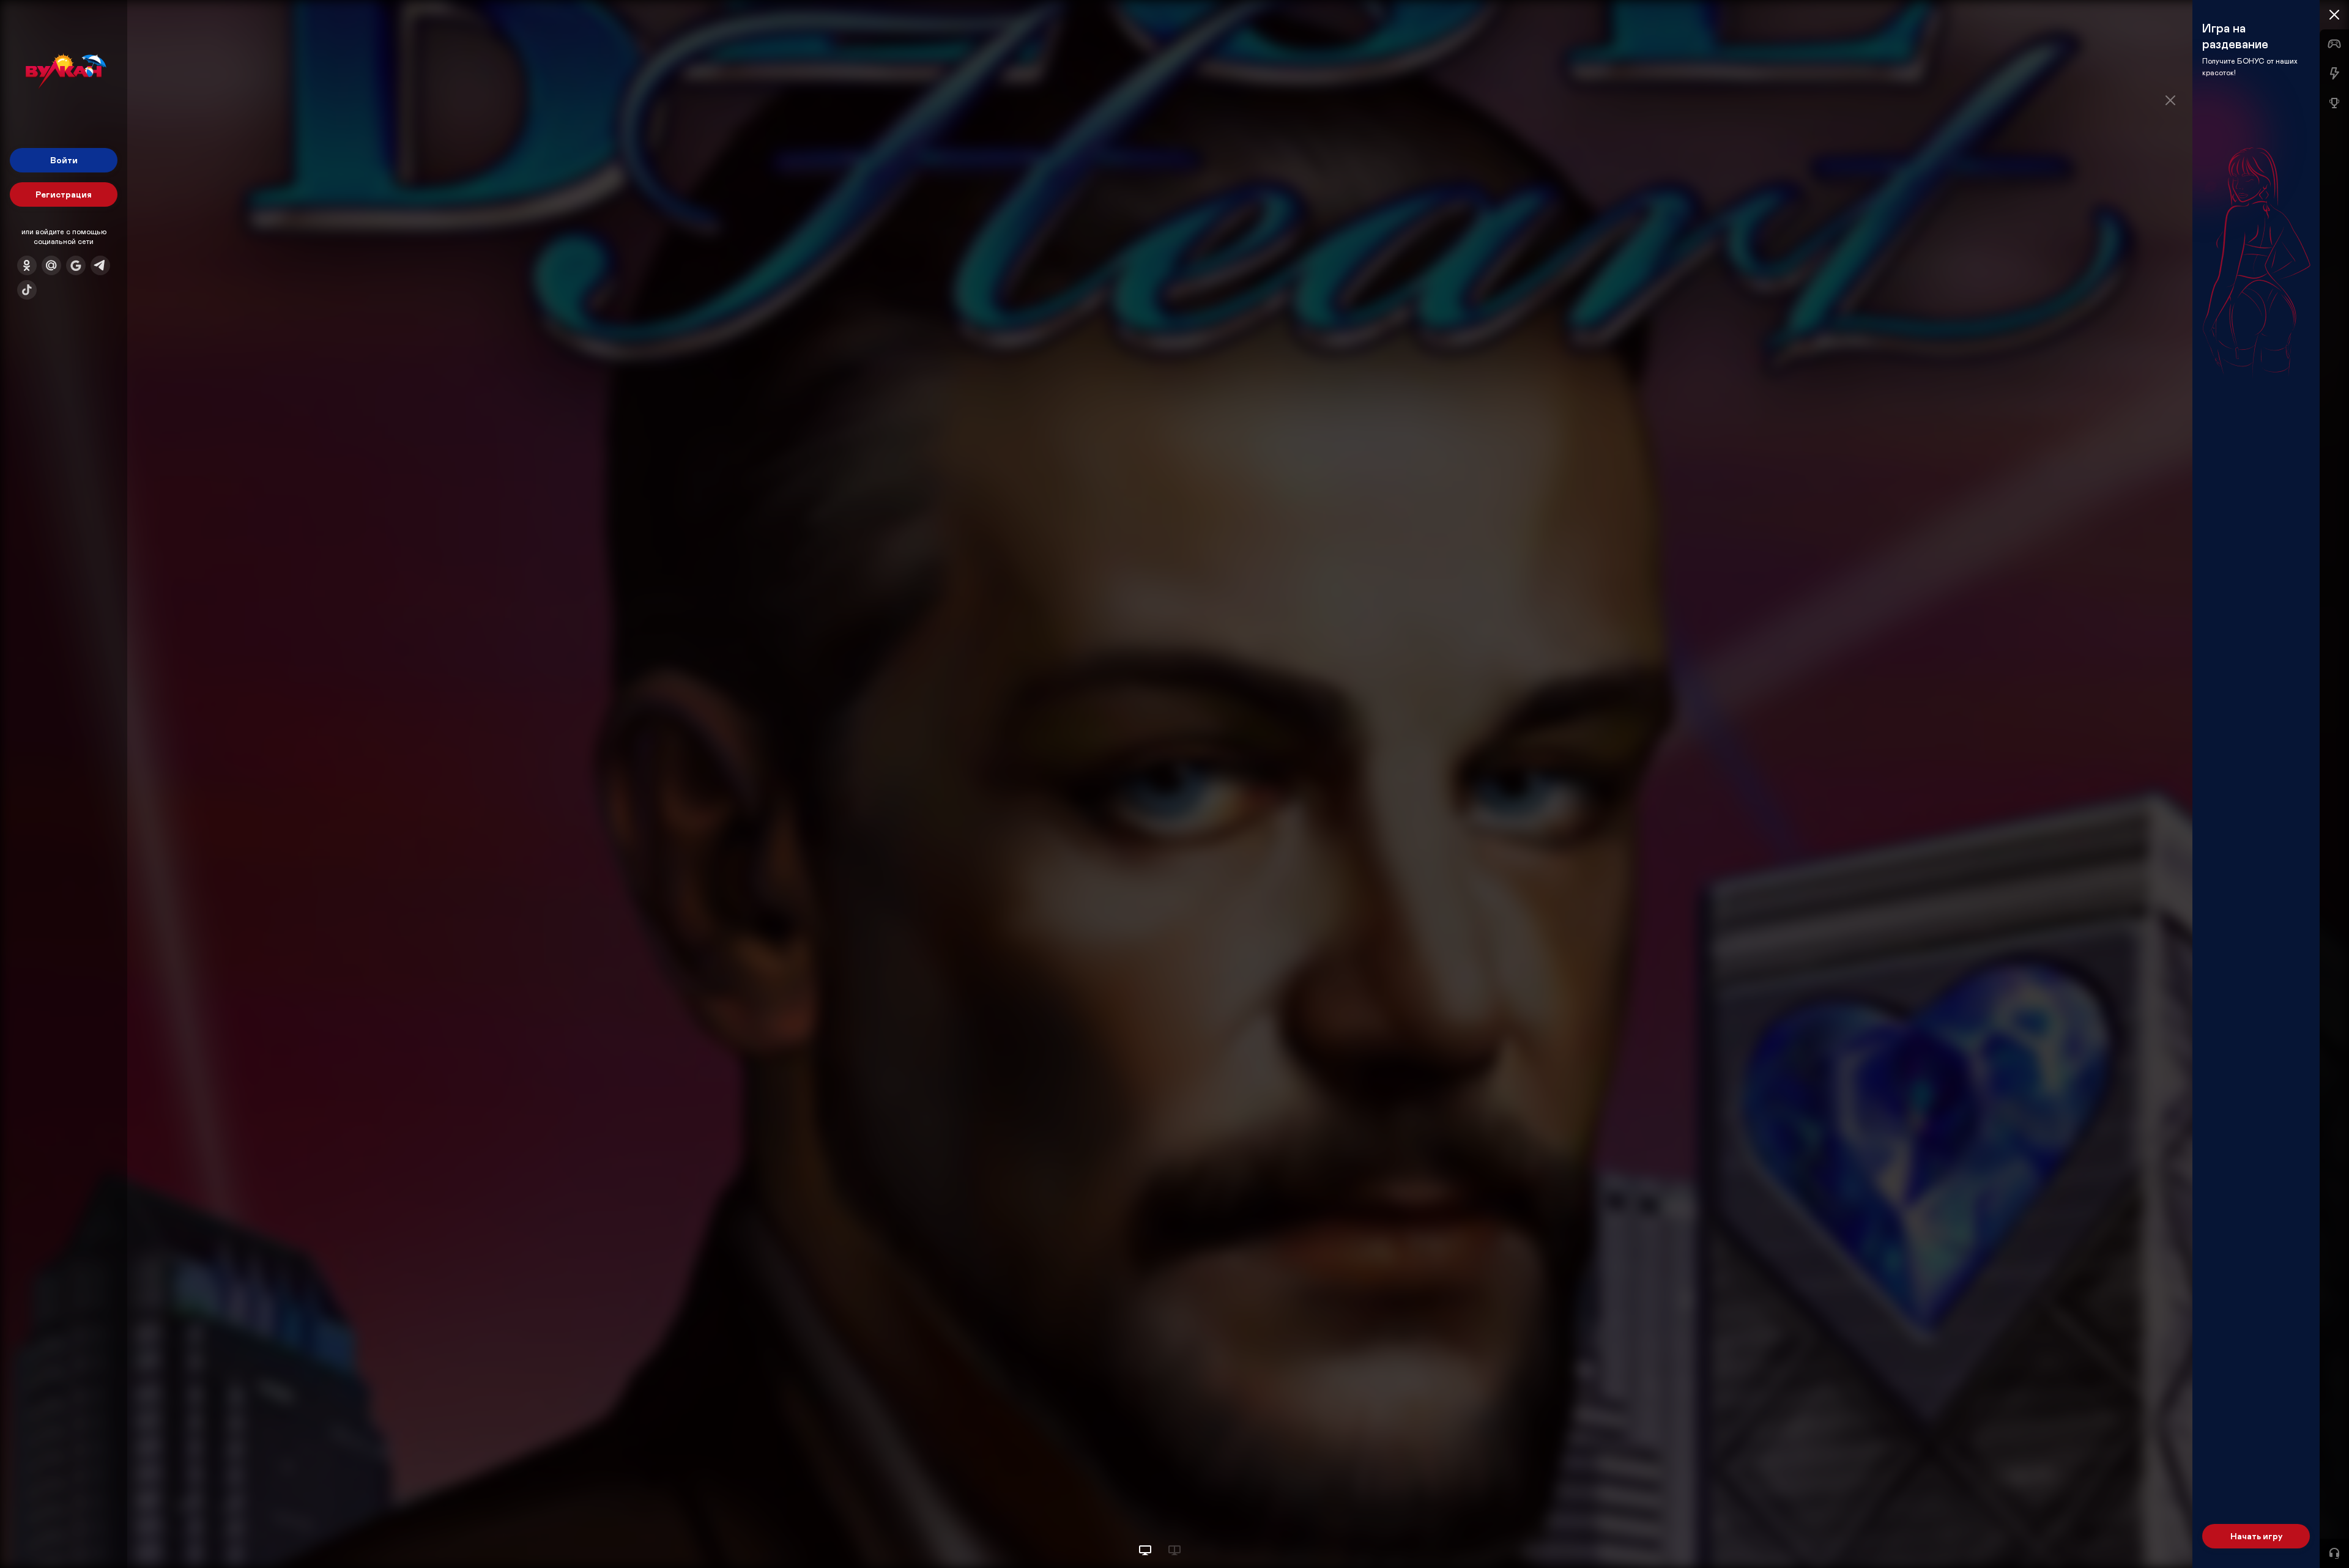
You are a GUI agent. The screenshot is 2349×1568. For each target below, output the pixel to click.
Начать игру (2256, 1536)
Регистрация (64, 194)
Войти (64, 160)
